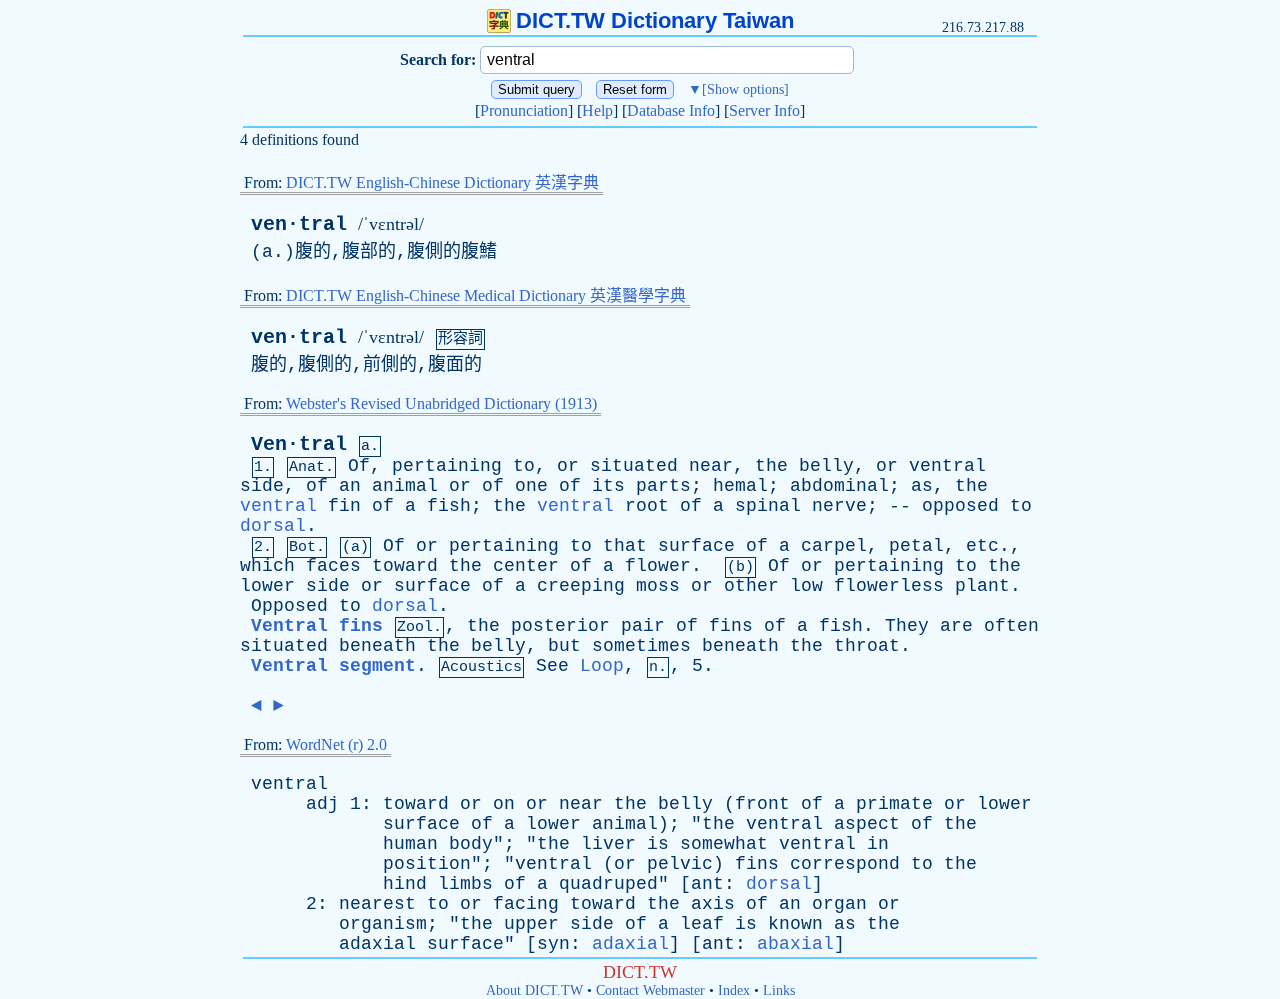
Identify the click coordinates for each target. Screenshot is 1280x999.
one (531, 486)
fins (731, 626)
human (410, 844)
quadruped (608, 884)
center (526, 566)
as (922, 486)
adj (322, 804)
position (427, 864)
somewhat (724, 844)
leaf (702, 924)
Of (359, 466)
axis (713, 904)
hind (405, 884)
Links (779, 990)
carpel (834, 546)
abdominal (839, 486)
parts (663, 486)
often (1011, 626)
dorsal (273, 526)
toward (405, 566)
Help (597, 110)
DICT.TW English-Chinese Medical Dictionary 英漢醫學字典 (486, 295)
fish (449, 506)
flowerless (889, 586)
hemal (740, 486)
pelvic (680, 864)
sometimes (641, 646)
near (711, 466)
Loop (602, 666)
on (504, 804)
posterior (560, 626)
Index (734, 990)
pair (643, 626)
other (751, 586)
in (878, 844)
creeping (581, 586)
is (658, 844)
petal (916, 546)
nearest (377, 904)
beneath (377, 646)
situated (634, 466)
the (771, 466)
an (350, 486)
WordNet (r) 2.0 (336, 744)
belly (826, 466)
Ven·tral (299, 444)
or (568, 466)
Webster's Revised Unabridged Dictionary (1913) (441, 403)
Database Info (671, 110)
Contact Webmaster (650, 990)
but (564, 646)
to (524, 466)
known (795, 924)
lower (267, 586)
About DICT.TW (534, 990)
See (552, 666)
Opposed (289, 606)
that (625, 546)
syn (553, 944)
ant (707, 884)
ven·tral (299, 224)
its (608, 486)
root (647, 506)
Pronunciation (524, 110)
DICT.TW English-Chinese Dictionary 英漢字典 (442, 182)
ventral (947, 466)
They (907, 626)
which (267, 566)
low (806, 586)
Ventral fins (317, 626)
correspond (845, 864)
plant (982, 586)
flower (658, 566)
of (317, 486)
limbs (465, 884)
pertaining (447, 466)
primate (894, 804)
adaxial (377, 944)
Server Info (764, 110)
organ (839, 904)
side (262, 486)
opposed (960, 506)
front (762, 804)
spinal (768, 506)
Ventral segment (333, 666)
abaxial (795, 944)
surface (696, 546)
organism (383, 924)
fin (344, 506)
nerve (839, 506)
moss (658, 586)
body (471, 844)
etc (982, 546)
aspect (867, 824)
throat (867, 646)
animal (405, 486)
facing (526, 904)
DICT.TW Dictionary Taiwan (655, 20)
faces (333, 566)
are (956, 626)
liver (608, 844)
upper (531, 924)
